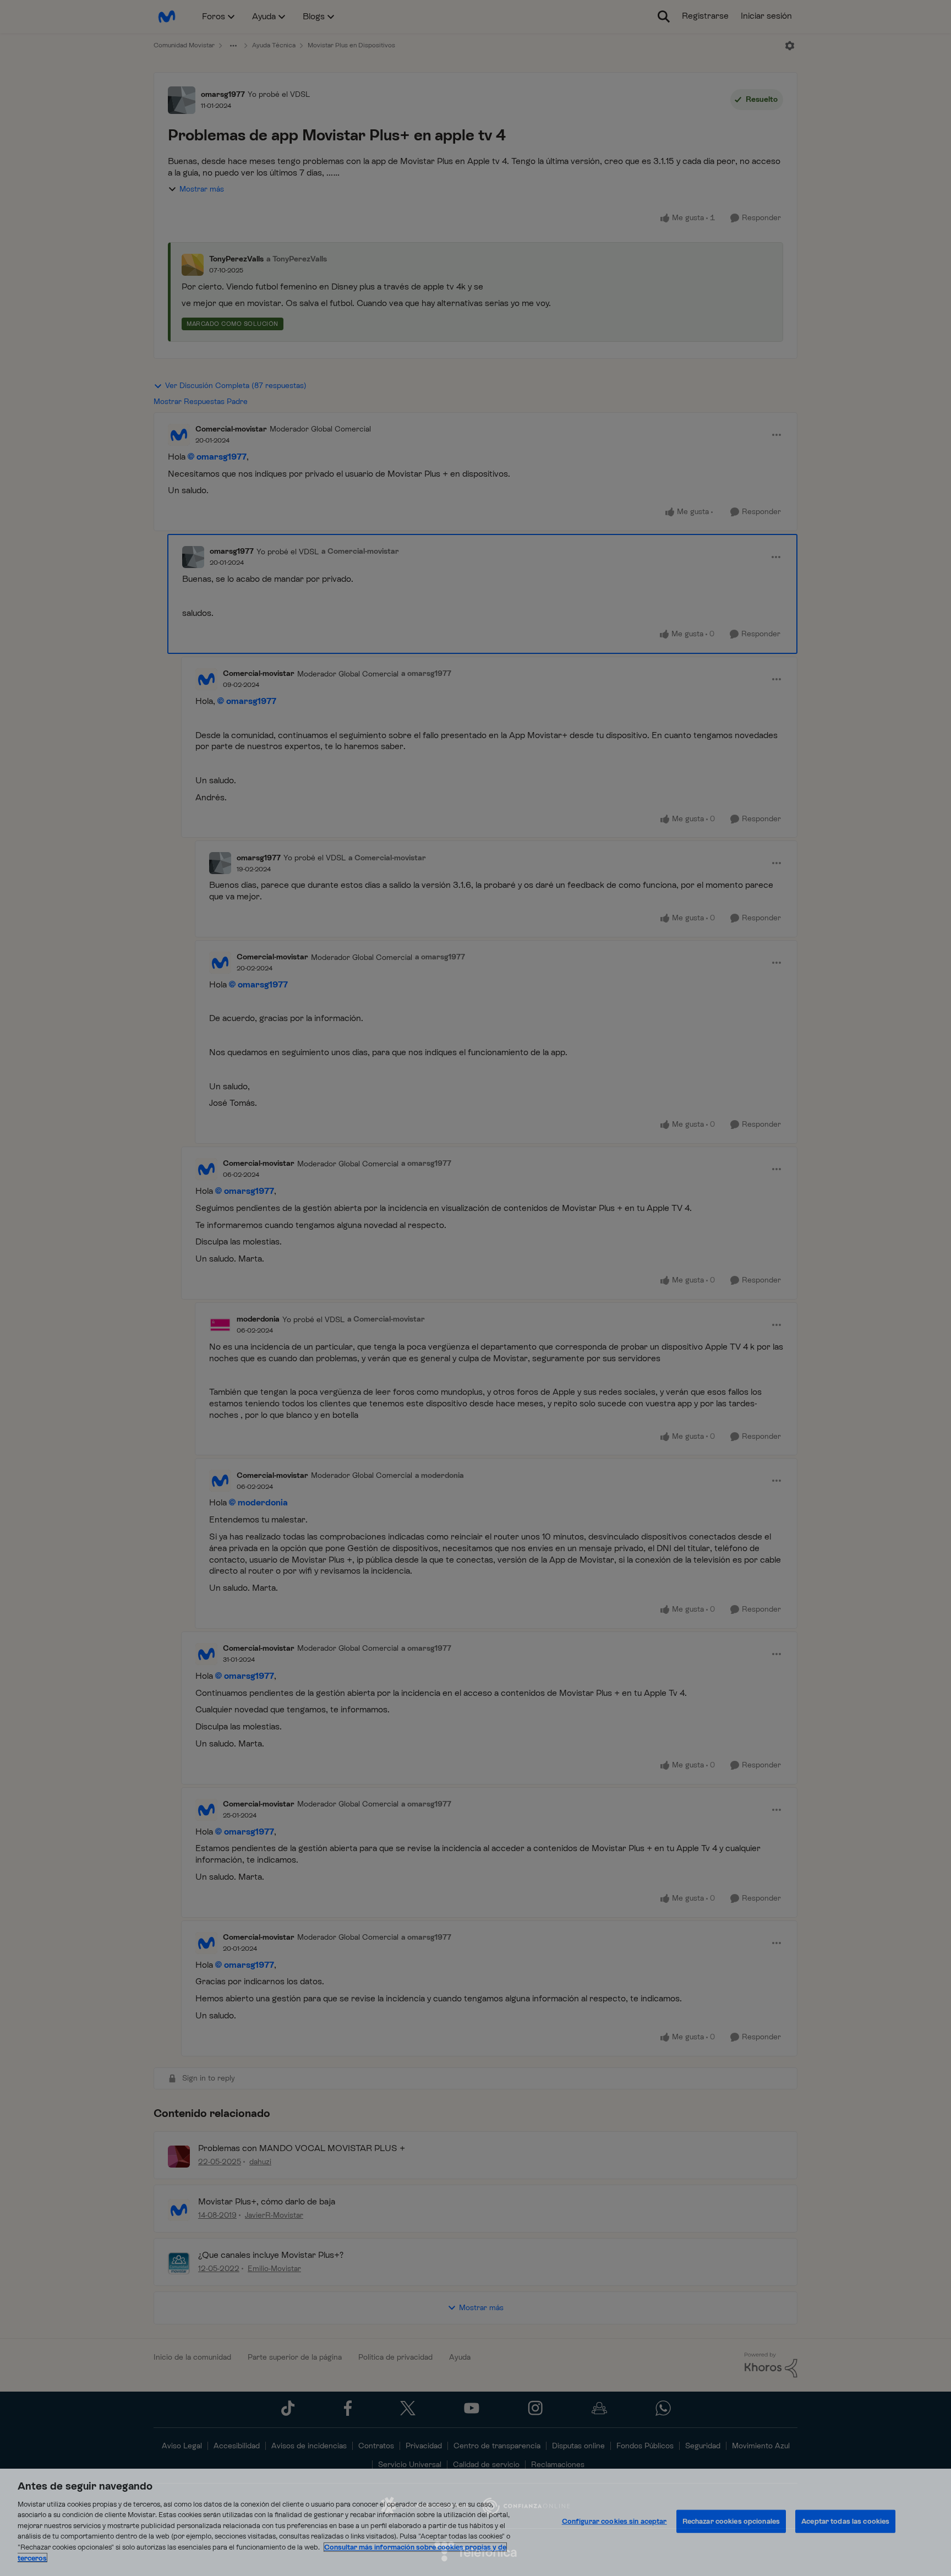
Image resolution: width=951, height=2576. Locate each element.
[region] (475, 2522)
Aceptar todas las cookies (845, 2521)
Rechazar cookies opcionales (731, 2521)
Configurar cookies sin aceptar (614, 2521)
